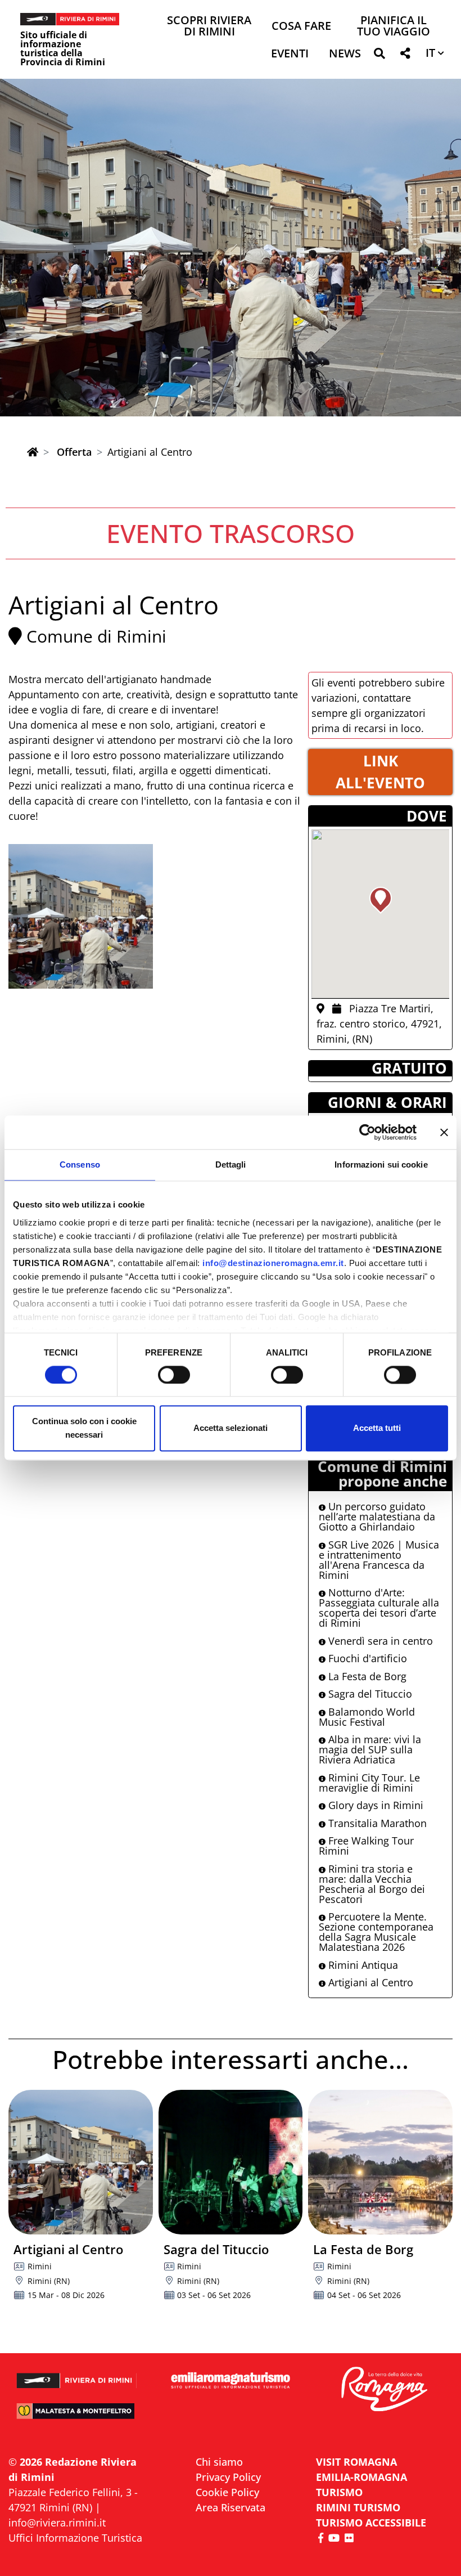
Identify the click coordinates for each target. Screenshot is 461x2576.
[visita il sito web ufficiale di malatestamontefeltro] (77, 2416)
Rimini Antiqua (362, 1965)
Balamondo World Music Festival (367, 1717)
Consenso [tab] (80, 1164)
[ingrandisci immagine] (81, 916)
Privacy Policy (228, 2477)
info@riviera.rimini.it (57, 2523)
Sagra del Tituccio (369, 1694)
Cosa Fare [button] (301, 27)
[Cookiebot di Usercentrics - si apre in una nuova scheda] (367, 1132)
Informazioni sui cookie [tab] (381, 1164)
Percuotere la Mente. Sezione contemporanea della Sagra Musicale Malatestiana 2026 (376, 1932)
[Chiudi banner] (444, 1132)
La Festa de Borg (366, 1676)
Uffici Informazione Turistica (75, 2538)
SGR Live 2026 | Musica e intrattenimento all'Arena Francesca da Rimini (379, 1560)
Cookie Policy (227, 2492)
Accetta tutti (377, 1428)
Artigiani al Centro (369, 1982)
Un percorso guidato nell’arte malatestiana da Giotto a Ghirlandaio (377, 1516)
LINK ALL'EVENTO (380, 772)
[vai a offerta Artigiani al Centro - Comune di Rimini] (81, 2162)
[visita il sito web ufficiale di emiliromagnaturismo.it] (230, 2381)
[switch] (174, 1375)
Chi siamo (219, 2462)
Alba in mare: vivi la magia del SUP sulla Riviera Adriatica (370, 1749)
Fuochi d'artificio (366, 1658)
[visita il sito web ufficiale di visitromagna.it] (384, 2390)
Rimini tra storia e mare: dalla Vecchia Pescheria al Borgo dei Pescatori (372, 1884)
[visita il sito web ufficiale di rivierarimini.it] (77, 2376)
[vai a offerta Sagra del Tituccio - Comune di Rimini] (231, 2162)
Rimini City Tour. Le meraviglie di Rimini (369, 1783)
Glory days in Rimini (374, 1805)
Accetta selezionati (231, 1428)
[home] (33, 452)
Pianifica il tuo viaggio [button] (394, 27)
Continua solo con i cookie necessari (84, 1428)
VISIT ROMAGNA (356, 2462)
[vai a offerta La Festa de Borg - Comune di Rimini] (380, 2162)
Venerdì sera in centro (379, 1641)
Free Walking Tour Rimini (366, 1846)
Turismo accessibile (371, 2523)
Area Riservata (231, 2507)
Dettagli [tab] (231, 1164)
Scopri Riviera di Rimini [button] (209, 27)
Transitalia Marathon (376, 1823)
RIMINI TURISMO (358, 2507)
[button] (379, 55)
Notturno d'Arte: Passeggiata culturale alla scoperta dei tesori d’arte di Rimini (379, 1608)
